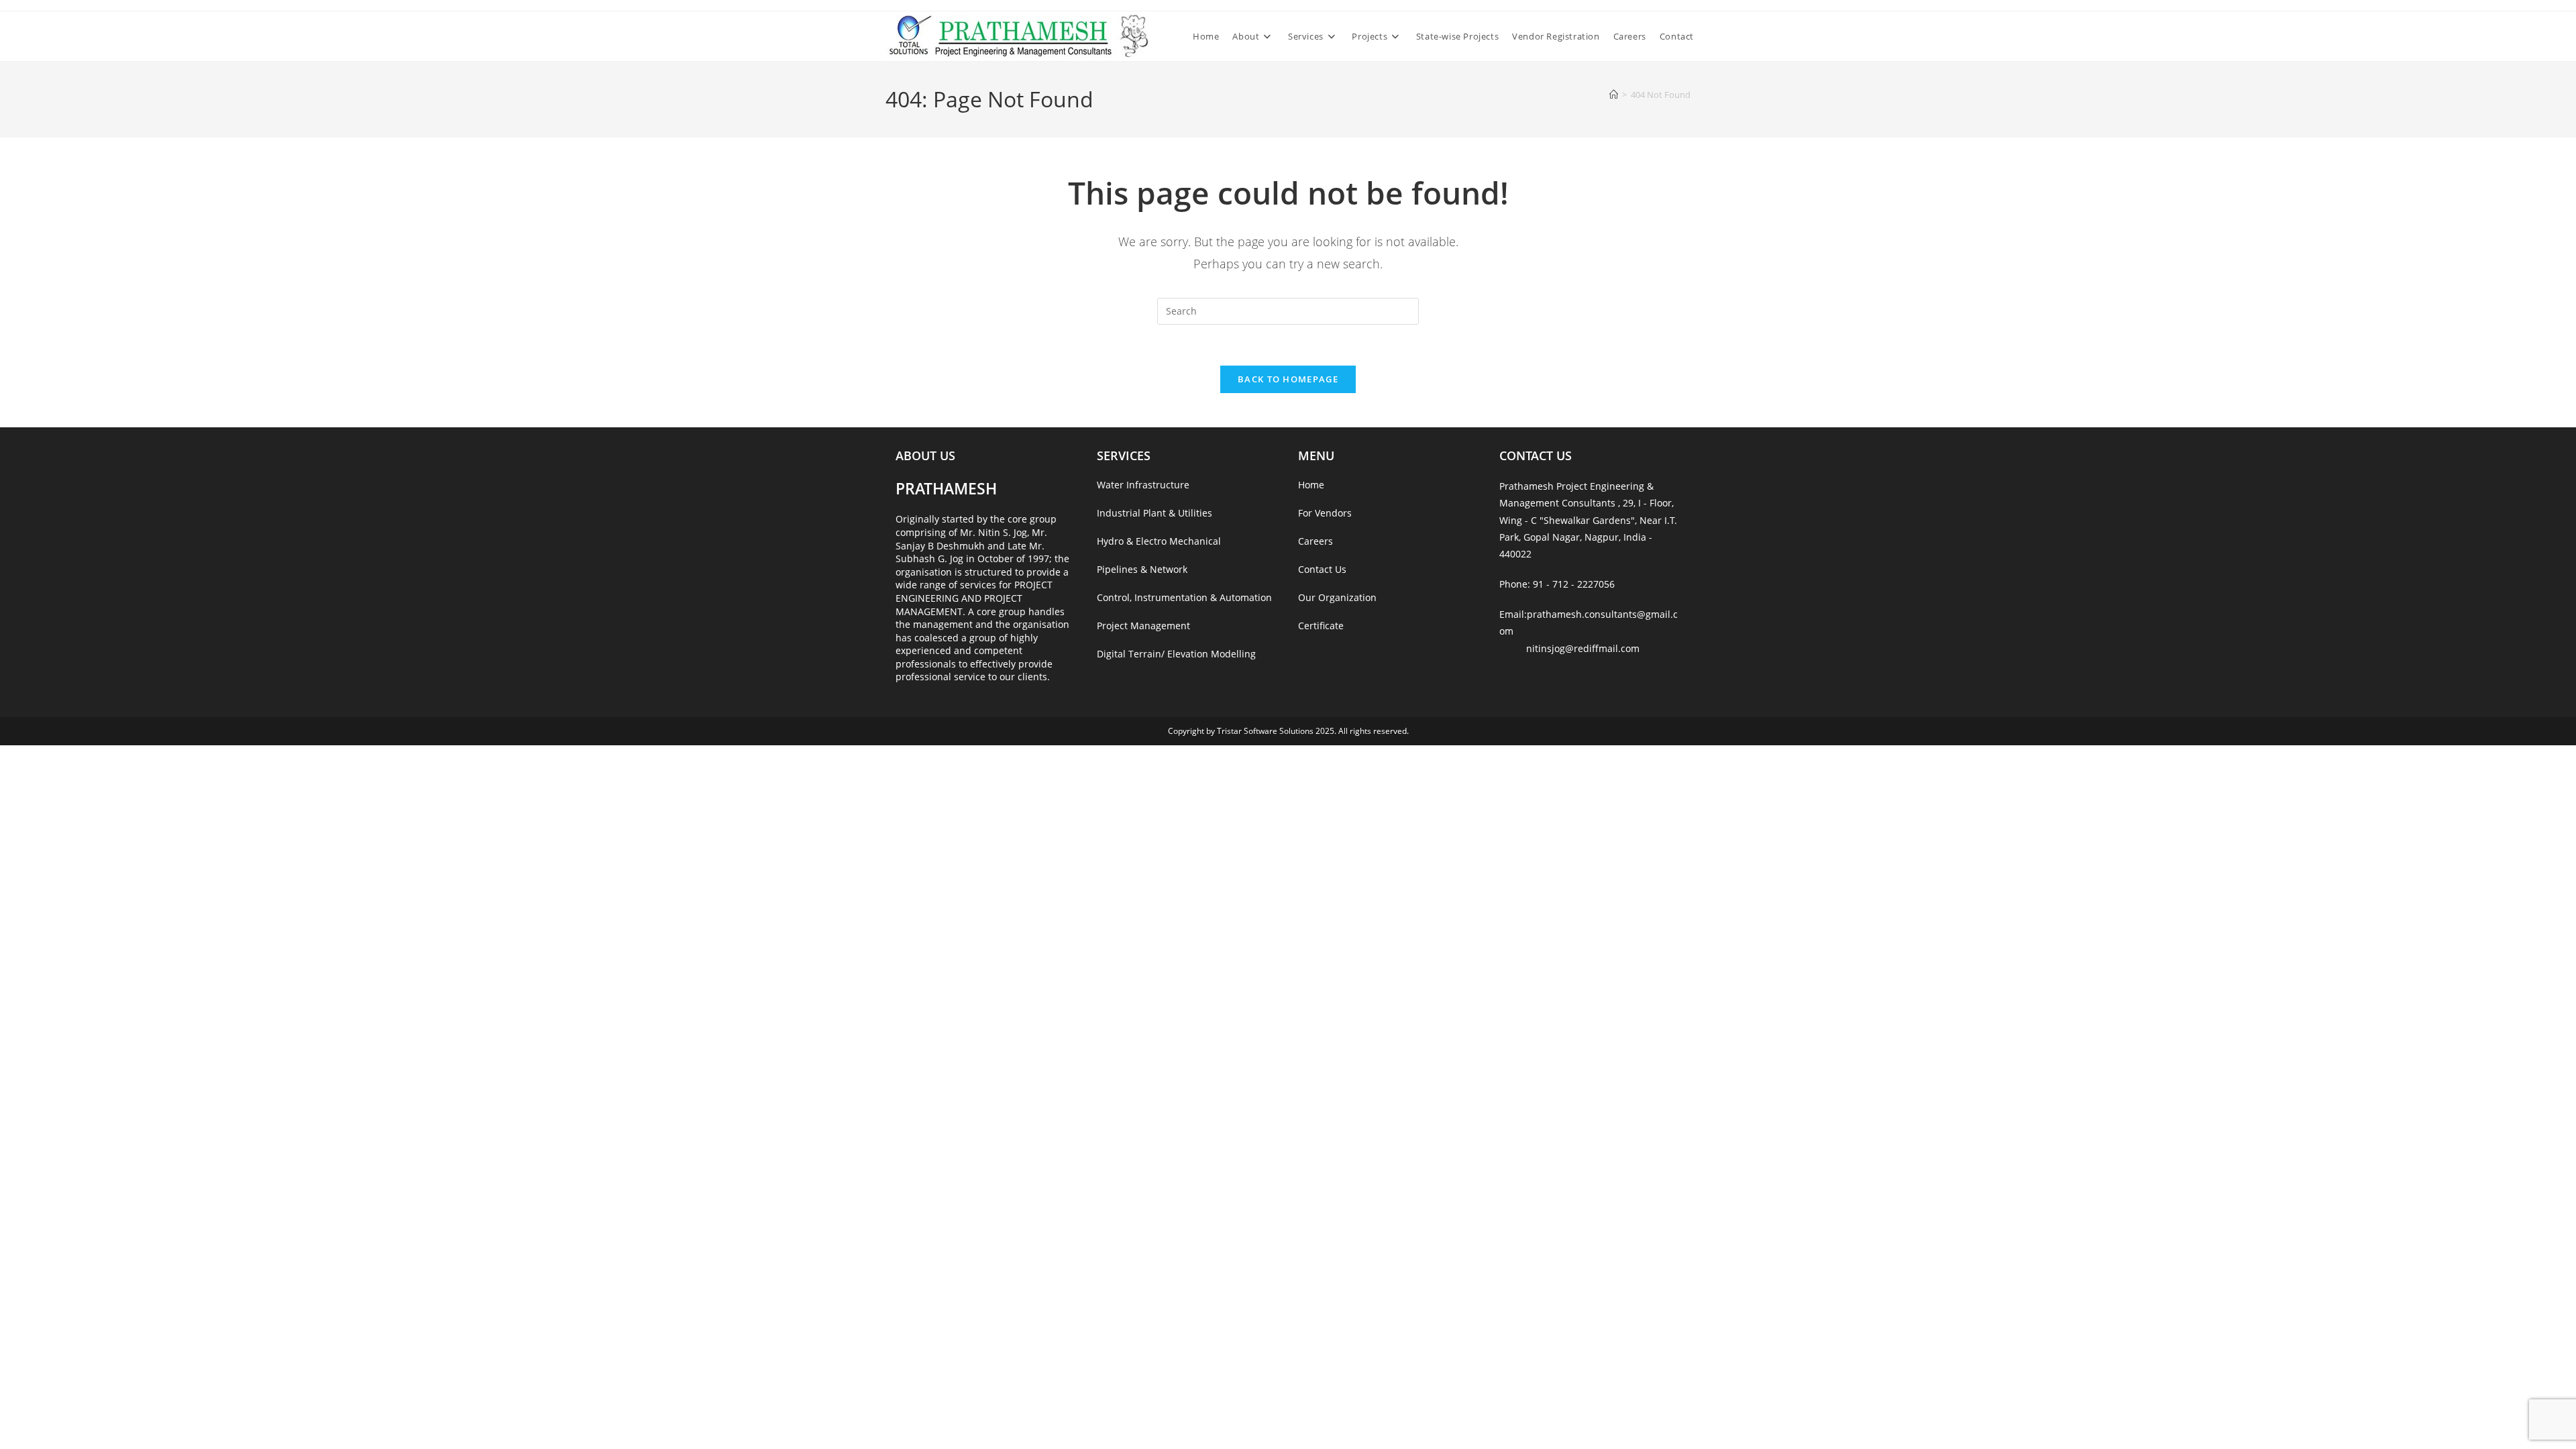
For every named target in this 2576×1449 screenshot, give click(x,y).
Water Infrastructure (1143, 485)
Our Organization (1337, 597)
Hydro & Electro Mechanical (1159, 541)
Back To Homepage (1288, 379)
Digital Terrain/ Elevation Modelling (1176, 654)
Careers (1316, 541)
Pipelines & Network (1142, 569)
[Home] (1614, 95)
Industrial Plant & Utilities (1155, 513)
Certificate (1321, 626)
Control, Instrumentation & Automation (1184, 597)
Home (1311, 485)
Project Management (1143, 626)
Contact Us (1322, 569)
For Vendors (1325, 513)
